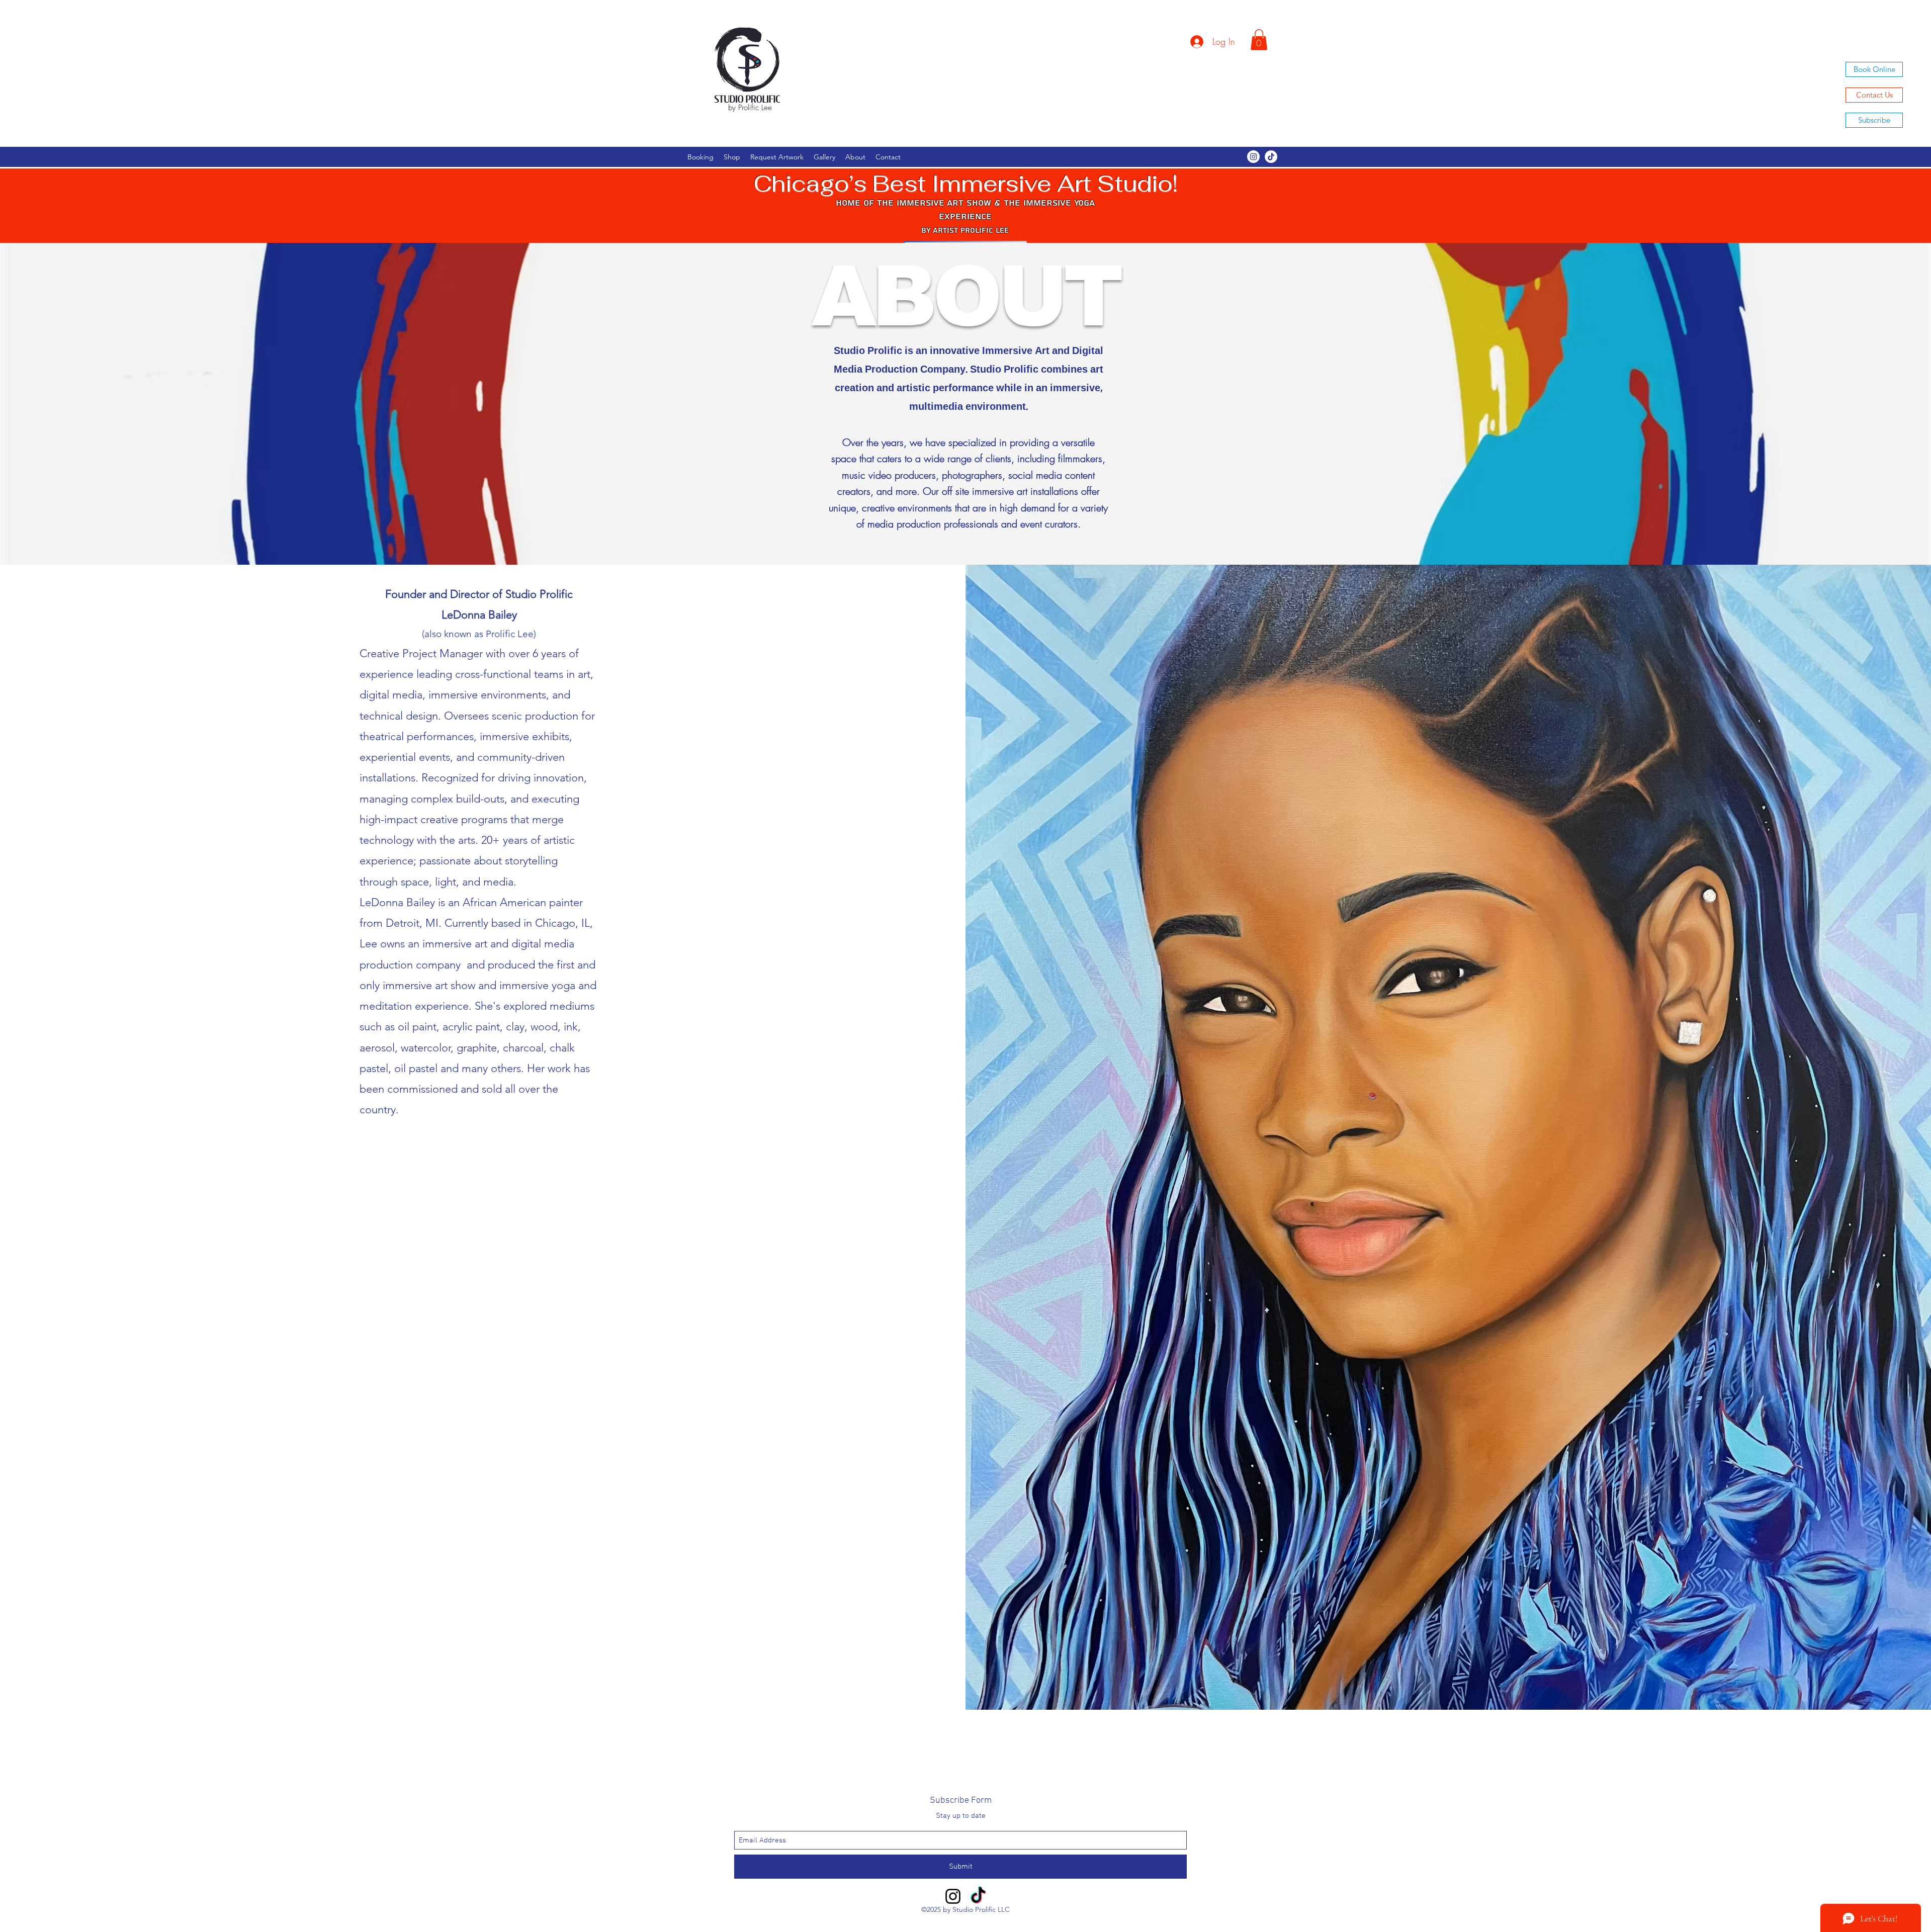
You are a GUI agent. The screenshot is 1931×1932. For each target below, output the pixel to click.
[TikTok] (1271, 157)
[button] (1259, 40)
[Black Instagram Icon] (953, 1896)
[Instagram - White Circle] (1253, 157)
